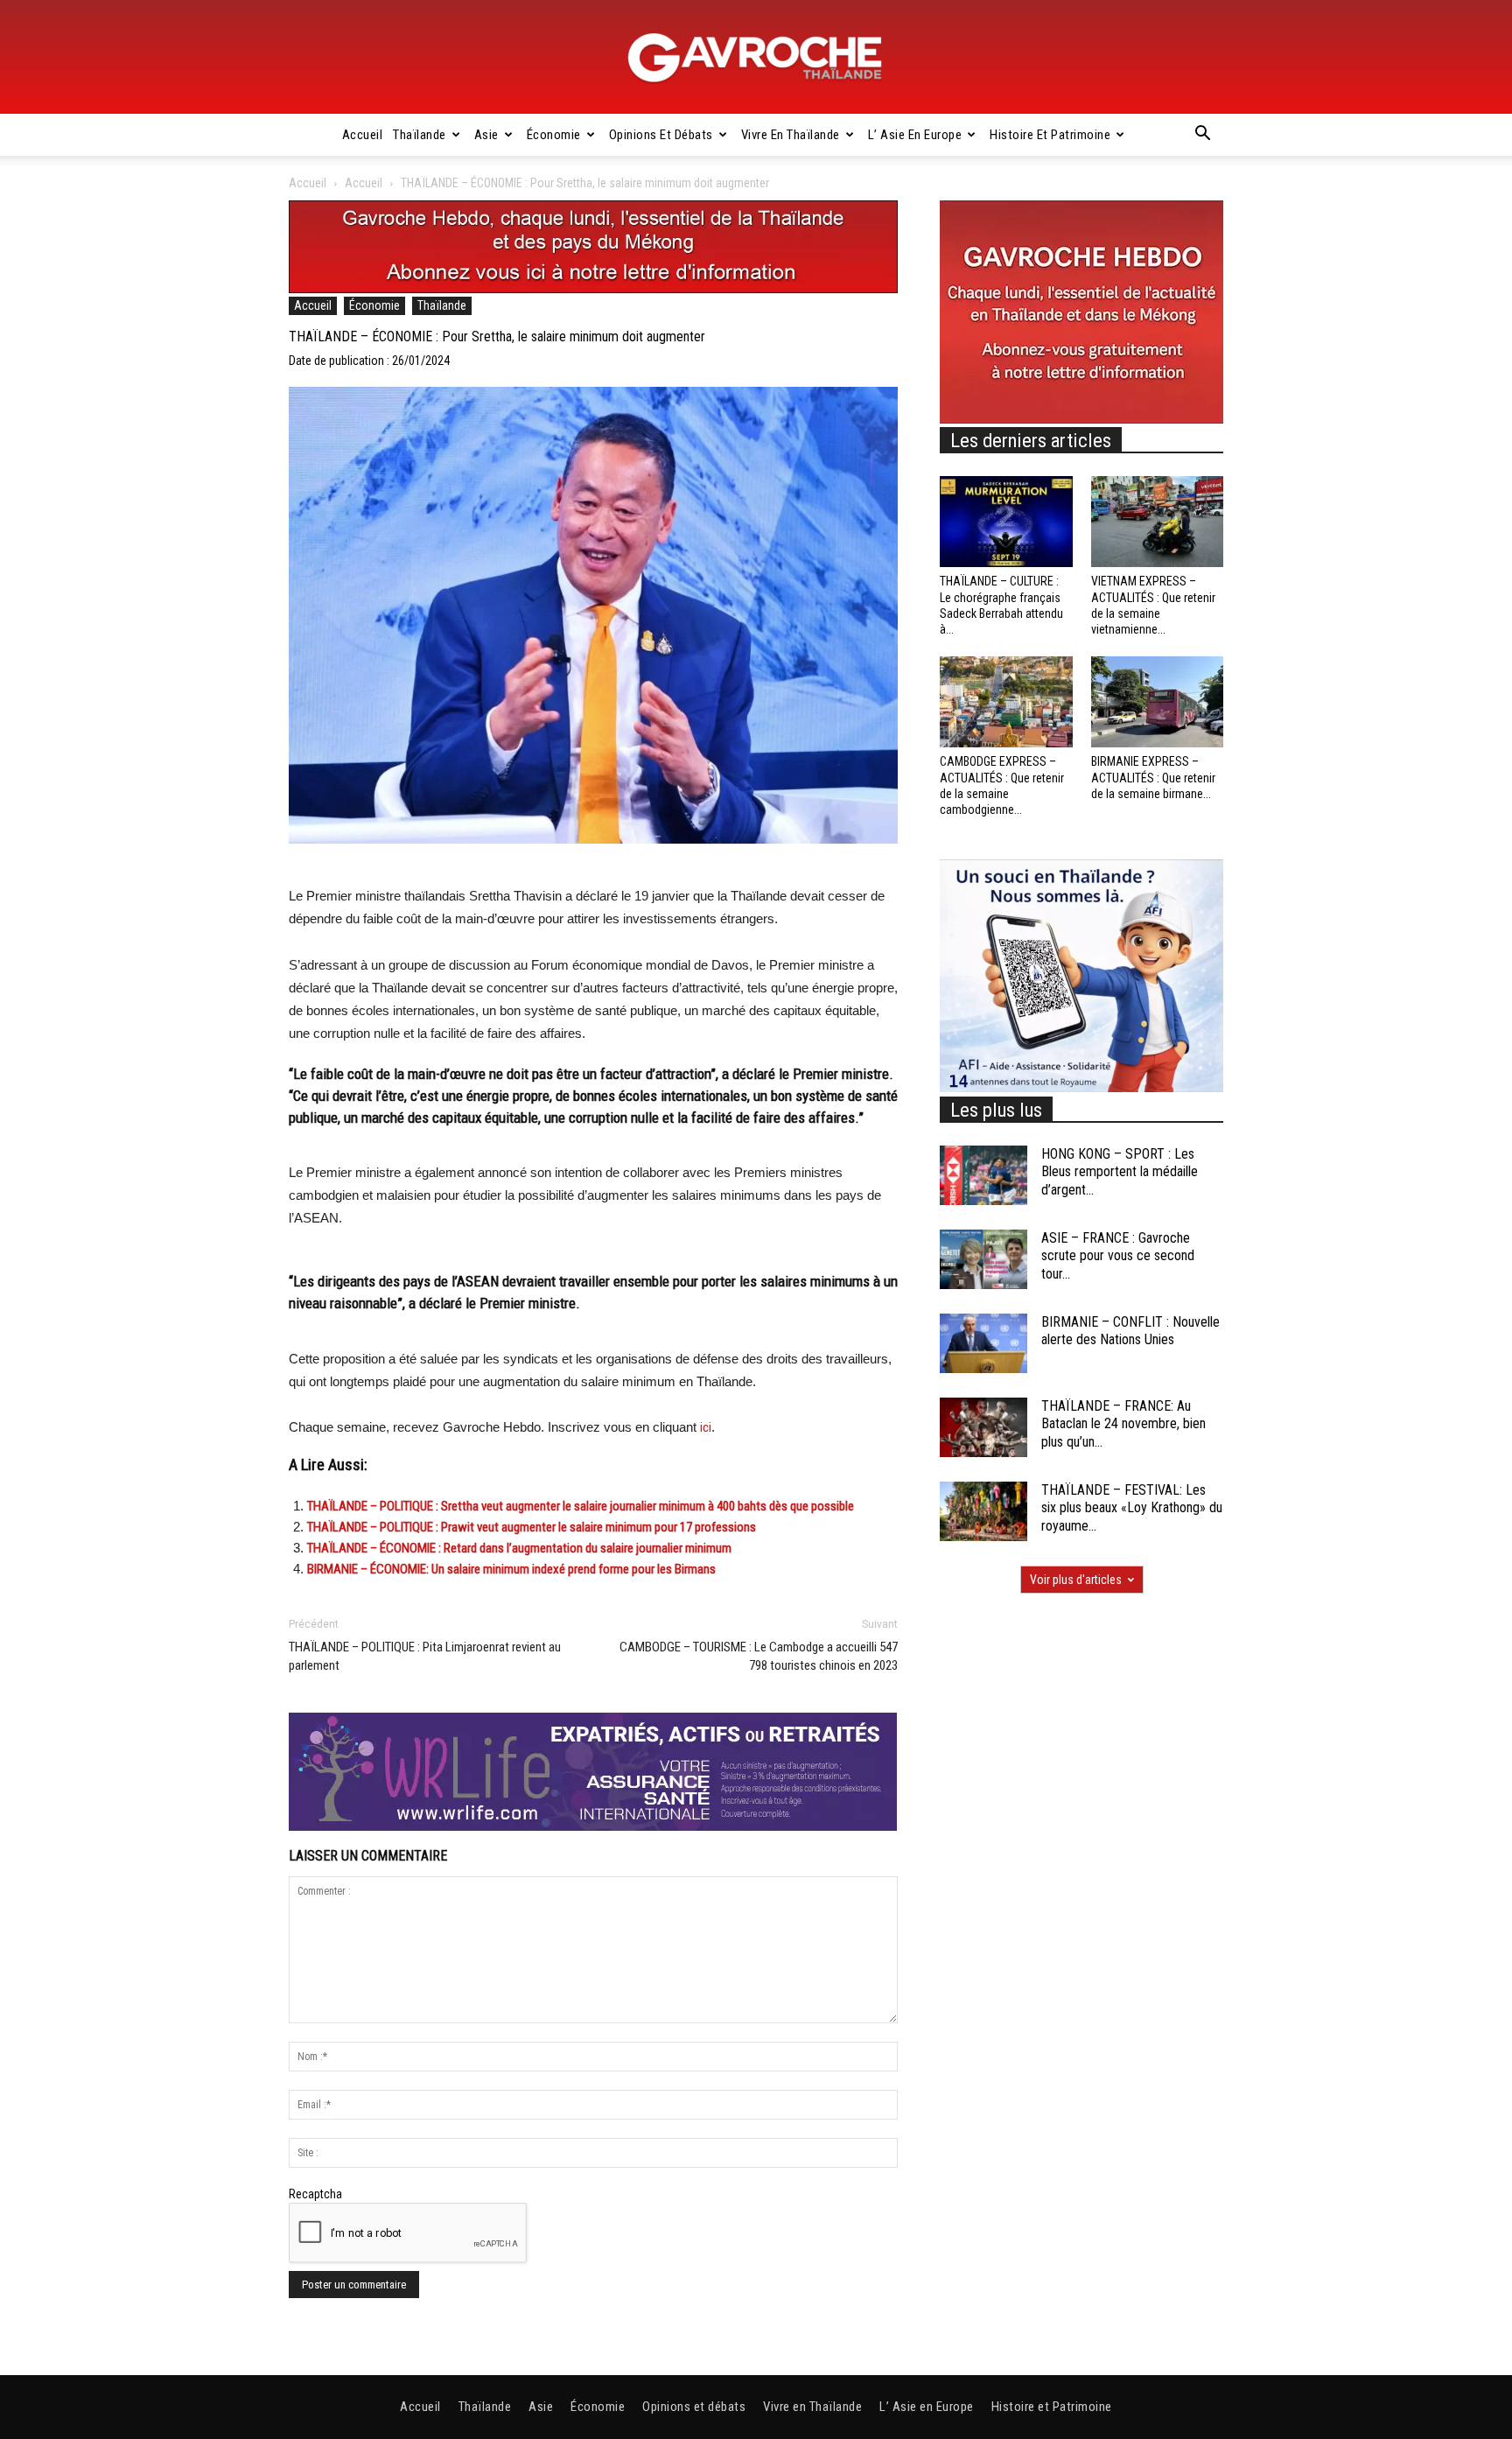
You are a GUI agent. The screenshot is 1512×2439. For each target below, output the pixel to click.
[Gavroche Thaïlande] (756, 58)
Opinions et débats (661, 135)
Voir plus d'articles (1076, 1580)
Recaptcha (315, 2194)
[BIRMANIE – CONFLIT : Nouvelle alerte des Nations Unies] (983, 1344)
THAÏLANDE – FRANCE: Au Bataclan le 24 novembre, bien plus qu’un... (1123, 1424)
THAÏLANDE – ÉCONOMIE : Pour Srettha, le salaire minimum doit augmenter (497, 336)
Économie (554, 135)
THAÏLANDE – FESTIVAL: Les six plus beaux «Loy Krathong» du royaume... (1132, 1508)
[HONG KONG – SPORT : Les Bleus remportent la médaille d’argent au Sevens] (983, 1176)
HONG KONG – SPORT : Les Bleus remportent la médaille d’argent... (1120, 1172)
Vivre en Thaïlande (791, 135)
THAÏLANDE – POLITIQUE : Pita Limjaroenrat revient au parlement (425, 1656)
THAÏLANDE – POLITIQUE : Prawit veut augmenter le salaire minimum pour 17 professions (532, 1527)
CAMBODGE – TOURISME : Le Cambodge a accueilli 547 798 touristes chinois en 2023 (759, 1656)
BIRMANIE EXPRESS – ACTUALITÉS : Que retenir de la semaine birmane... (1153, 777)
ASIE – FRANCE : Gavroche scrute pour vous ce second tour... (1118, 1256)
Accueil (363, 135)
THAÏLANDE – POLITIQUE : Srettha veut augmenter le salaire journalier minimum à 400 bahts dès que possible (581, 1506)
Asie (486, 135)
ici (706, 1427)
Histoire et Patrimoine (1050, 135)
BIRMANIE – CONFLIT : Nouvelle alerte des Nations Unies (1130, 1331)
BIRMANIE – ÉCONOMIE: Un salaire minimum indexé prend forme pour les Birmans (511, 1569)
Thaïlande (420, 135)
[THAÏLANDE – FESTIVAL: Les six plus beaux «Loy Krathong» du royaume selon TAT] (983, 1512)
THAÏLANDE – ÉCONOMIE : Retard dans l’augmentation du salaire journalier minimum (519, 1548)
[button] (1202, 136)
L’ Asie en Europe (915, 135)
